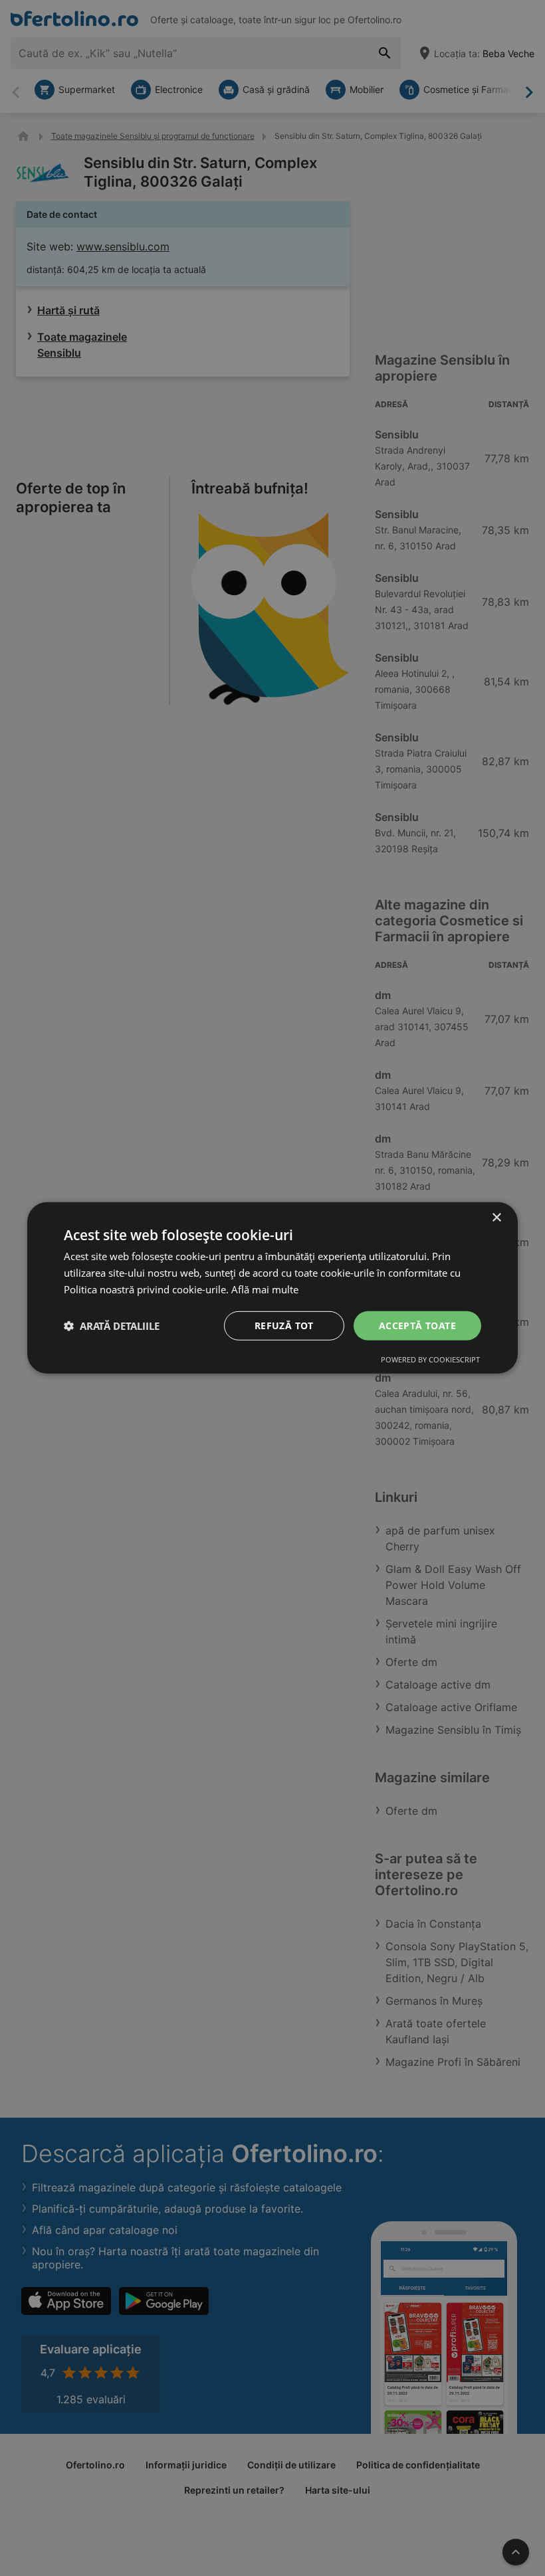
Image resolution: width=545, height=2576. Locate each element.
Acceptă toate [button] (417, 1325)
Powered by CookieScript (430, 1359)
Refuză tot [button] (284, 1325)
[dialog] (272, 1288)
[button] (112, 1326)
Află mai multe (265, 1289)
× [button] (496, 1218)
